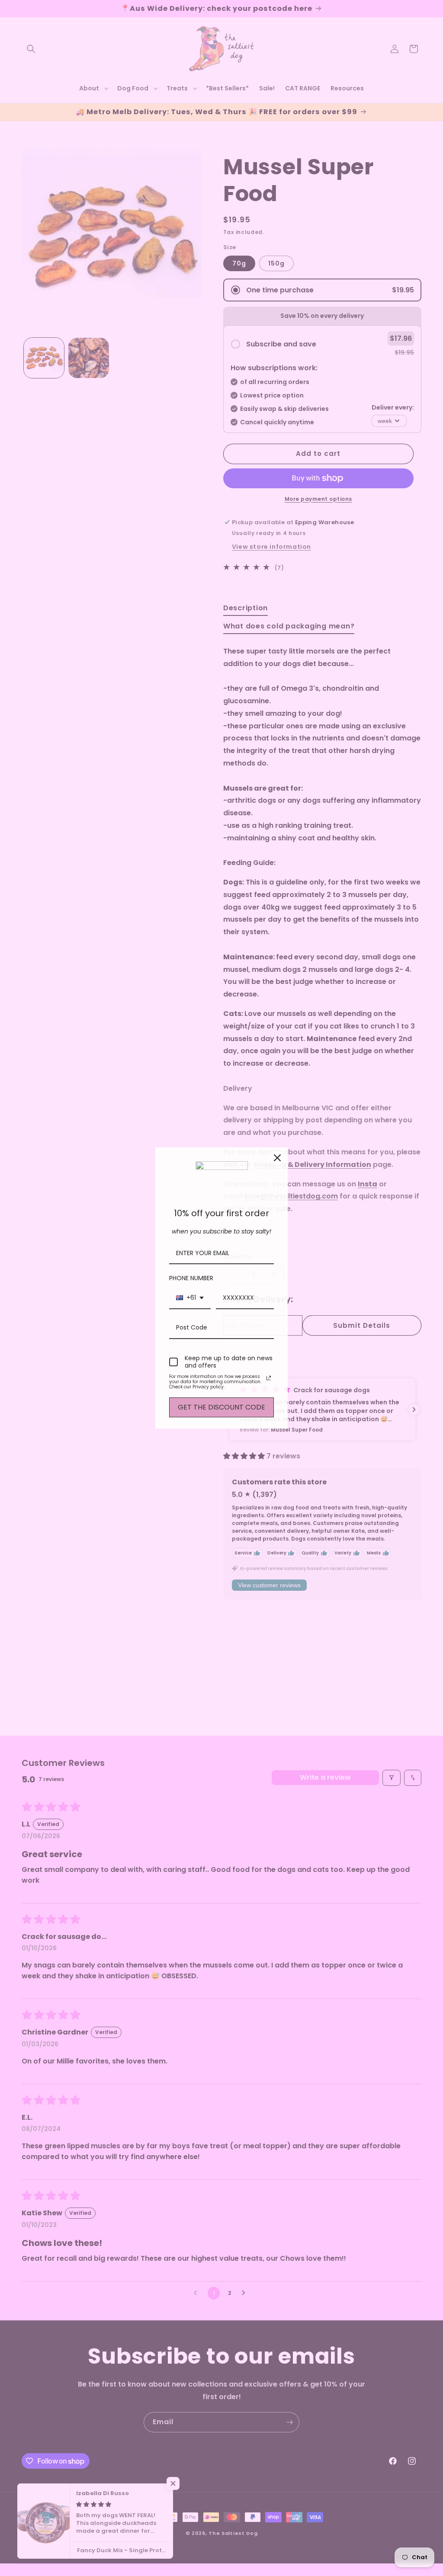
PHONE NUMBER (191, 1278)
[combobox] (190, 1298)
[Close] (277, 1158)
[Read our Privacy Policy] (269, 1378)
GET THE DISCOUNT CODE (221, 1407)
